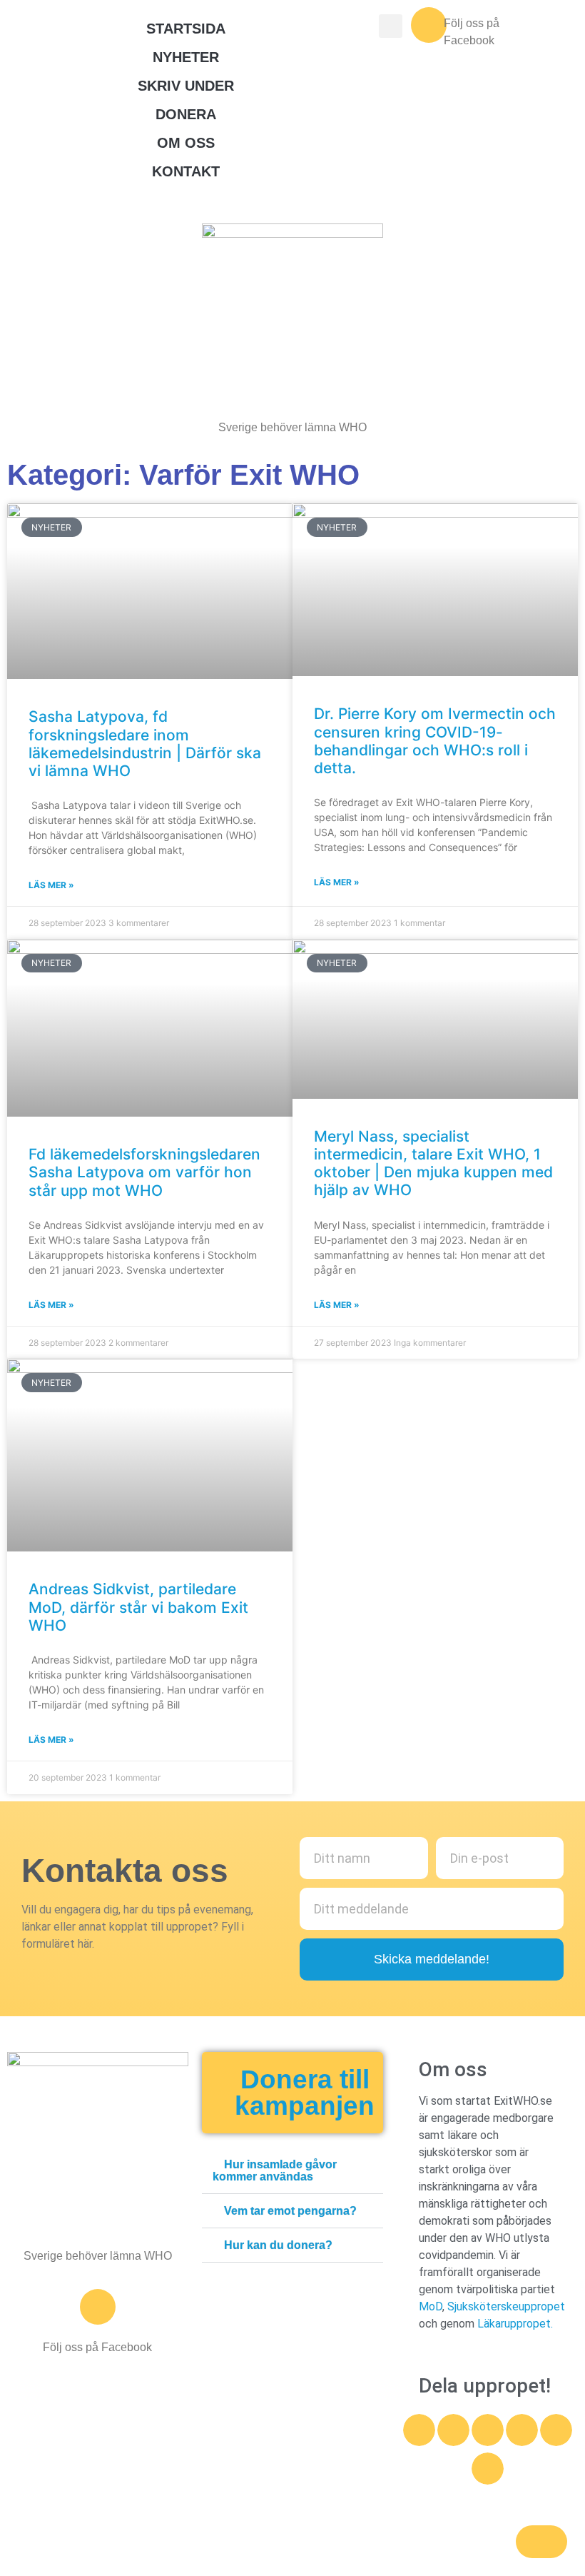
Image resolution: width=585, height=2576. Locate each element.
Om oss (186, 143)
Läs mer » (51, 885)
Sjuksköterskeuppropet (506, 2306)
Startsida (186, 29)
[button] (292, 2171)
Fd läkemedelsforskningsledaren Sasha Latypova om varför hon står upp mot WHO (144, 1172)
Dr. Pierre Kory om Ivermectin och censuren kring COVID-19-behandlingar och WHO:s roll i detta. (435, 741)
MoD (431, 2306)
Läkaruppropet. (515, 2324)
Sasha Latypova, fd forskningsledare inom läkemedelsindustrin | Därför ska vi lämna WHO (145, 744)
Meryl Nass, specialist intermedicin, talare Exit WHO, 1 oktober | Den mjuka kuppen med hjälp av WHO (433, 1163)
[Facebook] (429, 25)
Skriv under (186, 86)
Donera (186, 114)
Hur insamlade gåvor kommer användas (275, 2170)
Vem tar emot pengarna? (290, 2211)
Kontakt (186, 171)
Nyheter (186, 57)
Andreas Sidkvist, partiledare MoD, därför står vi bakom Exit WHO (138, 1607)
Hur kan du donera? (278, 2245)
